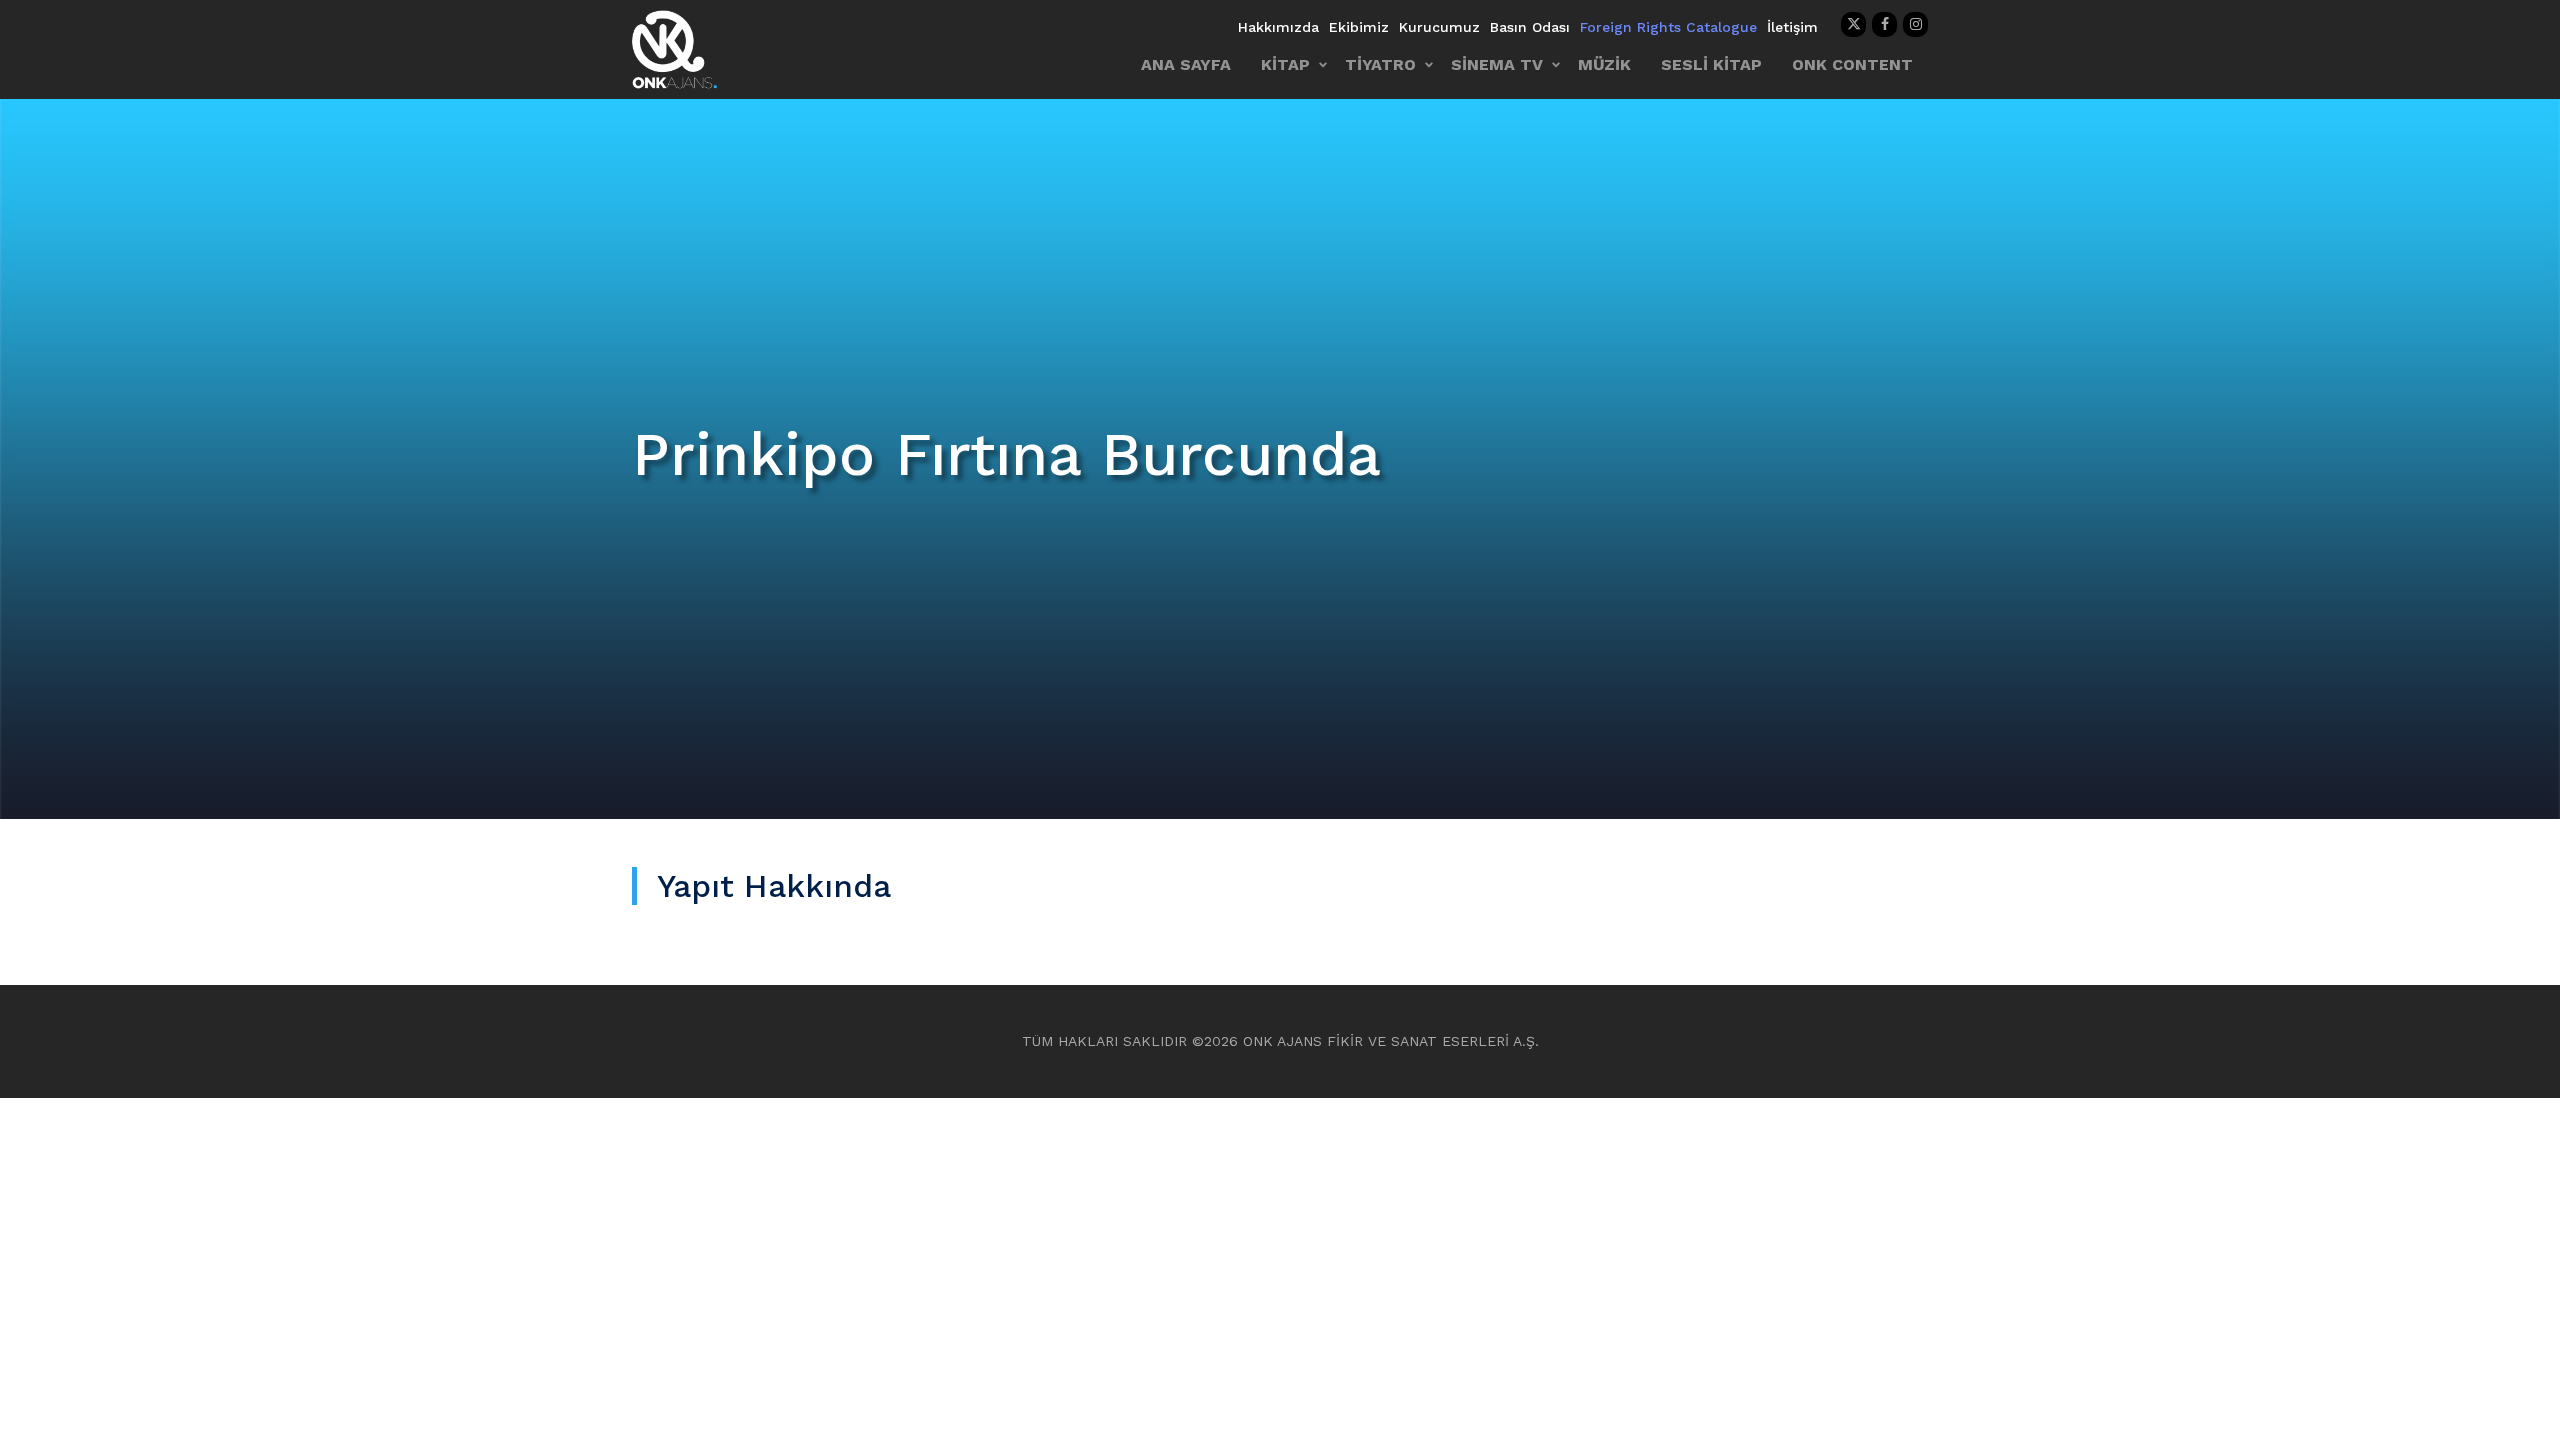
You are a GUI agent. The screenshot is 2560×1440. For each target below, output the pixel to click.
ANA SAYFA (1186, 64)
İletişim (1792, 27)
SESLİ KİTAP (1711, 64)
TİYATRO (1380, 64)
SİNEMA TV (1497, 64)
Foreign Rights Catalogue (1668, 27)
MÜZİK (1604, 64)
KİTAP (1285, 64)
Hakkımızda (1278, 27)
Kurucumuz (1439, 27)
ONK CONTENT (1852, 64)
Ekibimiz (1359, 27)
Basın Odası (1530, 27)
